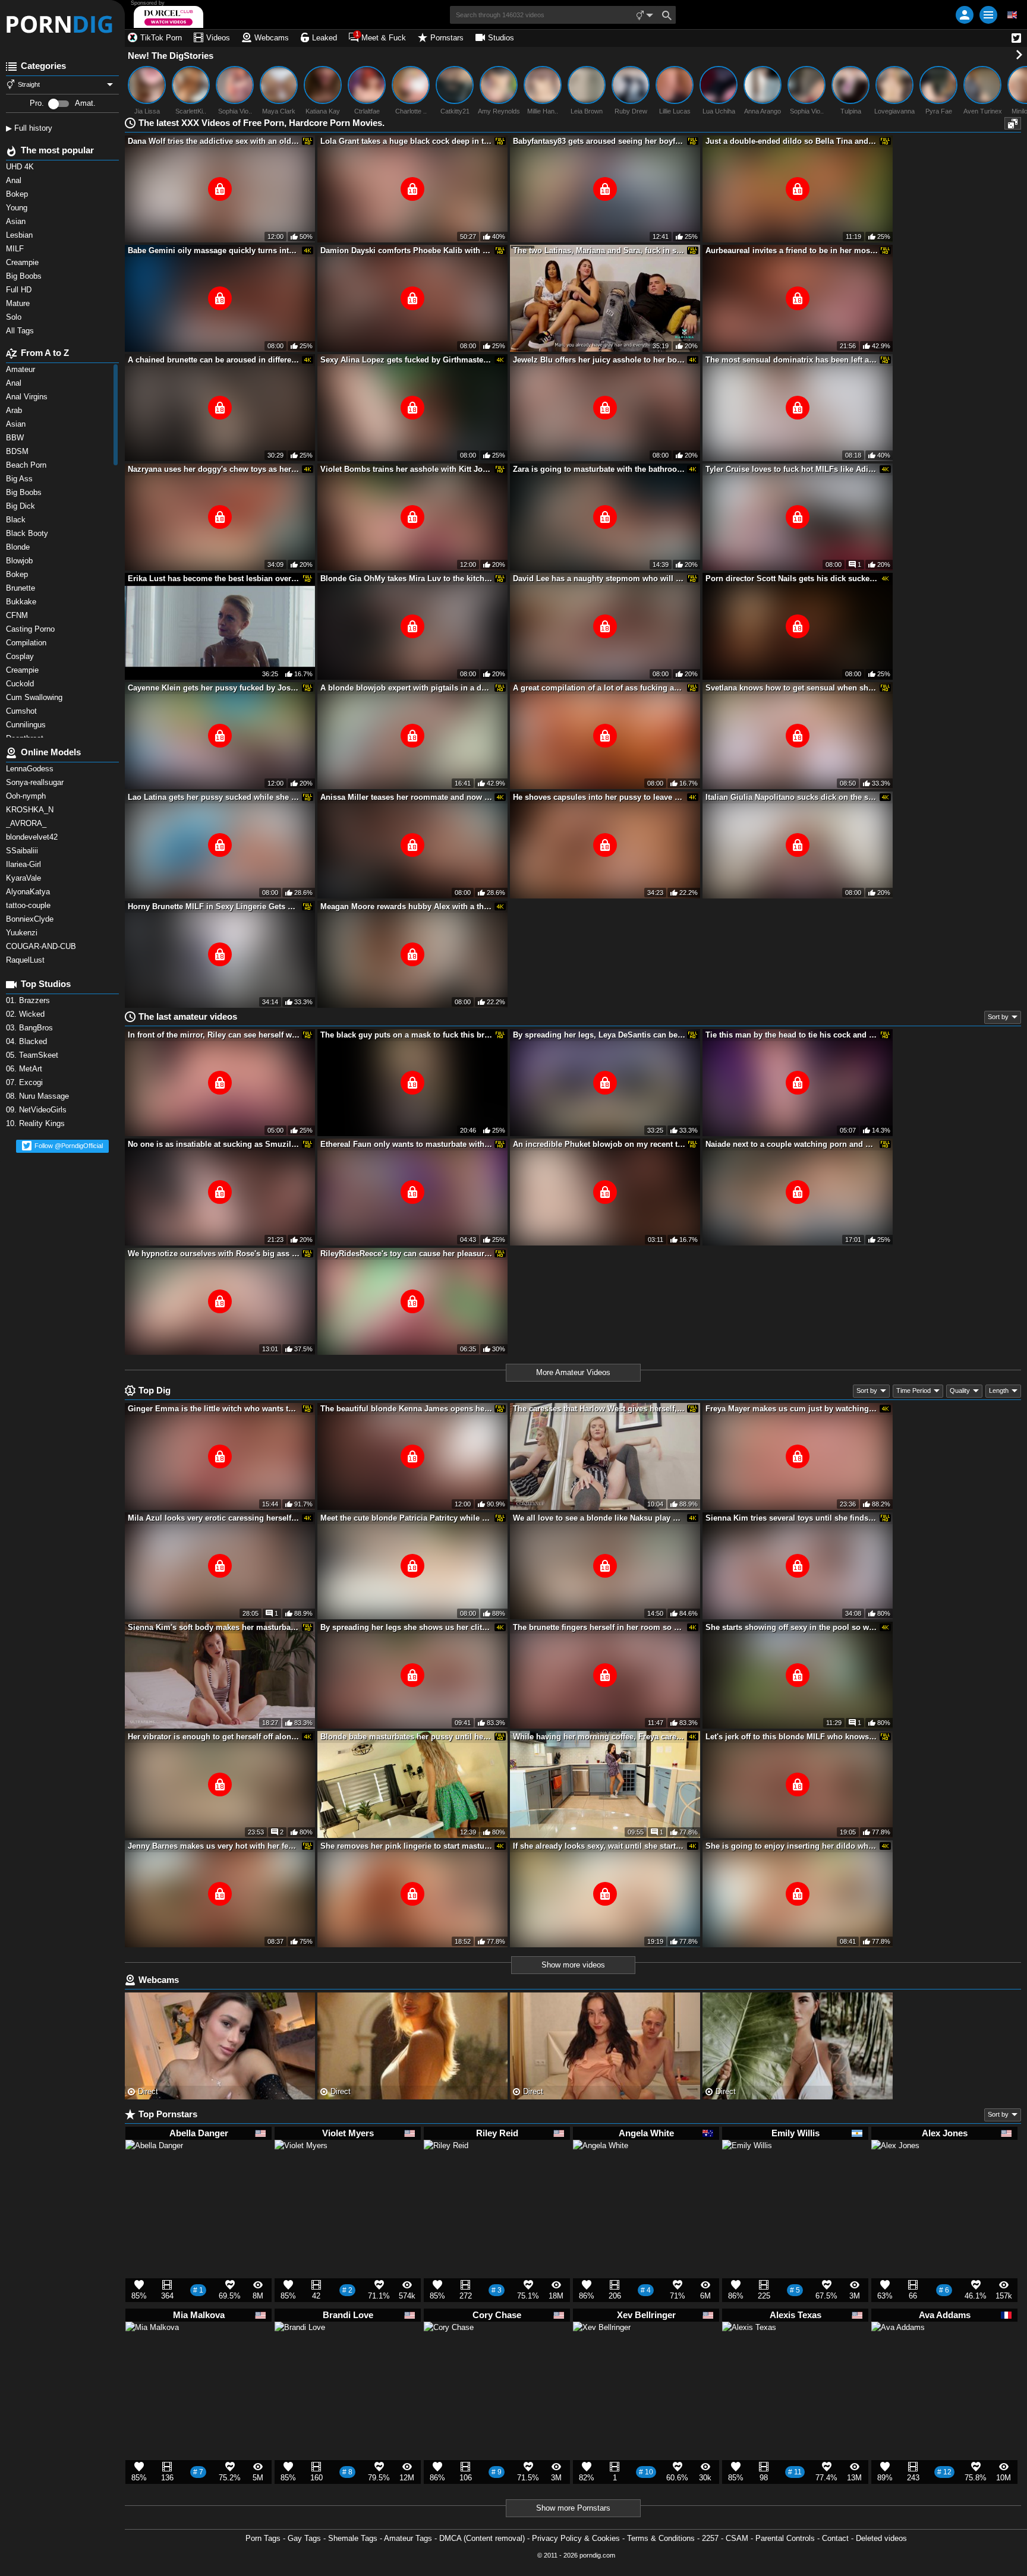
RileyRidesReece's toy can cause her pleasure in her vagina (407, 1254)
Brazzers (29, 1000)
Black (17, 520)
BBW (16, 438)
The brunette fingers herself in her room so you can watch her (599, 1627)
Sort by (998, 1017)
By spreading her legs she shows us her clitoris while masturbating (407, 1627)
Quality (960, 1391)
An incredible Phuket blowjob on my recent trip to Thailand (599, 1144)
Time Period (913, 1391)
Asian (17, 424)
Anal (15, 383)
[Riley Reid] (446, 2167)
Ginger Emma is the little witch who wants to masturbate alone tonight (214, 1409)
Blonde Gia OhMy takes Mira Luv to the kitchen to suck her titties (407, 578)
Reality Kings (37, 1123)
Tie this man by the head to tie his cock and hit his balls (792, 1035)
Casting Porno (31, 629)
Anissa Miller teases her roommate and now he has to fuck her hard (407, 797)
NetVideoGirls (37, 1110)
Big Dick (22, 506)
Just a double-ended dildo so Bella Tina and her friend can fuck (792, 141)
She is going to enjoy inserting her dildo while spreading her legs (792, 1846)
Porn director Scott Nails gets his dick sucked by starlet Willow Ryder (792, 578)
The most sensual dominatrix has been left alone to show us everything (792, 360)
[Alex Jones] (895, 2169)
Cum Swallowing (37, 697)
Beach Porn (27, 465)
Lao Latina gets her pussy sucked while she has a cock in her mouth (214, 797)
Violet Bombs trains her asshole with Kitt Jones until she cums (407, 469)
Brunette (23, 588)
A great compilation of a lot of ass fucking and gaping (599, 688)
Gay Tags (304, 2538)
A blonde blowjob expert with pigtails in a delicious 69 (407, 688)
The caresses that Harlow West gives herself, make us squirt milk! (599, 1409)
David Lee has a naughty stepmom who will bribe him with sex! (599, 578)
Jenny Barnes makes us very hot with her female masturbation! (214, 1846)
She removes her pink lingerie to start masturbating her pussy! (407, 1846)
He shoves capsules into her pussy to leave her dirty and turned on (599, 797)
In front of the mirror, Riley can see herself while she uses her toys (214, 1035)
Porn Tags (263, 2538)
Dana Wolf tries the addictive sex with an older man (214, 141)
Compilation (27, 643)
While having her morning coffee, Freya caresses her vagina (599, 1737)
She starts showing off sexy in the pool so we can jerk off (792, 1627)
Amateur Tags (408, 2538)
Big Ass (21, 479)
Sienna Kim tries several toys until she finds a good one (792, 1518)
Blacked (28, 1041)
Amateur (22, 369)
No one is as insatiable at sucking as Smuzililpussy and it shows (214, 1144)
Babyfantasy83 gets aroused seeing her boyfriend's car (599, 141)
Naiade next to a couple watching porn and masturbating (792, 1144)
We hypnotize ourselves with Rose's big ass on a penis (214, 1254)
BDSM (18, 451)
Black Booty (29, 533)
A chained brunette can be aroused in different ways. (214, 360)
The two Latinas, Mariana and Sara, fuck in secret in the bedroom (599, 250)
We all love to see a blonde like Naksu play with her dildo (599, 1518)
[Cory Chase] (449, 2352)
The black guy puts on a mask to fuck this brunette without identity (407, 1035)
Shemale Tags (353, 2538)
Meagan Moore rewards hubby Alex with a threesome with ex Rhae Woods (407, 907)
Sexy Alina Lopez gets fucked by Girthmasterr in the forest (407, 360)
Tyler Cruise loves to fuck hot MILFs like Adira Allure (792, 469)
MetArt (25, 1069)
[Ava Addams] (898, 2354)
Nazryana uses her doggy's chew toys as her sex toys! (214, 469)
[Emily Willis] (747, 2170)
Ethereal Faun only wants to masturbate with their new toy (407, 1144)
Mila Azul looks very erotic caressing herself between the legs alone (214, 1518)
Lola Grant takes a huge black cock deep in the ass (407, 141)
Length (999, 1391)
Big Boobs (25, 492)
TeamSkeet (33, 1055)
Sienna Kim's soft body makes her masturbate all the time (214, 1627)
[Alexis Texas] (749, 2354)
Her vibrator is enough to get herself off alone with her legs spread (214, 1737)
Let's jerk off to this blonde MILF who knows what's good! (792, 1737)
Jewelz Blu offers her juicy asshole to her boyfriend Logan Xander (599, 360)
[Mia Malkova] (152, 2354)
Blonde (19, 547)
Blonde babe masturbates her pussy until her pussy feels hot (407, 1737)
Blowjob (21, 561)
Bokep (18, 574)
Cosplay (21, 656)
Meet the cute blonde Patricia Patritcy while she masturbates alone (407, 1518)
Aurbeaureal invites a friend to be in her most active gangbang (792, 250)
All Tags (21, 331)
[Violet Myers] (301, 2172)
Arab (15, 410)
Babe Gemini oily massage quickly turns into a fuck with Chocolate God (214, 250)
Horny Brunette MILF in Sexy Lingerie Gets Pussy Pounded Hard (214, 907)
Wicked (26, 1014)
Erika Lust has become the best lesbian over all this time (214, 578)
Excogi (26, 1082)
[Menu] (988, 15)
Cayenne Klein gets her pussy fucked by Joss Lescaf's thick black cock (214, 688)
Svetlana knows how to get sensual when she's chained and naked (792, 688)
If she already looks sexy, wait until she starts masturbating (599, 1846)
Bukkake (22, 602)
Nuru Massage (39, 1096)
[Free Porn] (62, 24)
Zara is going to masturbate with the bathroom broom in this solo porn (599, 469)
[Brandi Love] (300, 2352)
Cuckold (21, 684)
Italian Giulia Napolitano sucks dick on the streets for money (792, 797)
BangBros (31, 1028)
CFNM (18, 615)
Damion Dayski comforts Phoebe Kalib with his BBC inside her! (407, 250)
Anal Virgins (28, 397)
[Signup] (965, 15)
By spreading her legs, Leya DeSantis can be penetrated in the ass (599, 1035)
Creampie (23, 670)
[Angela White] (601, 2173)
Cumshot (23, 711)
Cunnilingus (27, 725)
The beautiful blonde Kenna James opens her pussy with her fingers (407, 1409)
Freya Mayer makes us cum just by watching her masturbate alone (792, 1409)
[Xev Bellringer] (602, 2356)
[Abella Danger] (154, 2174)
